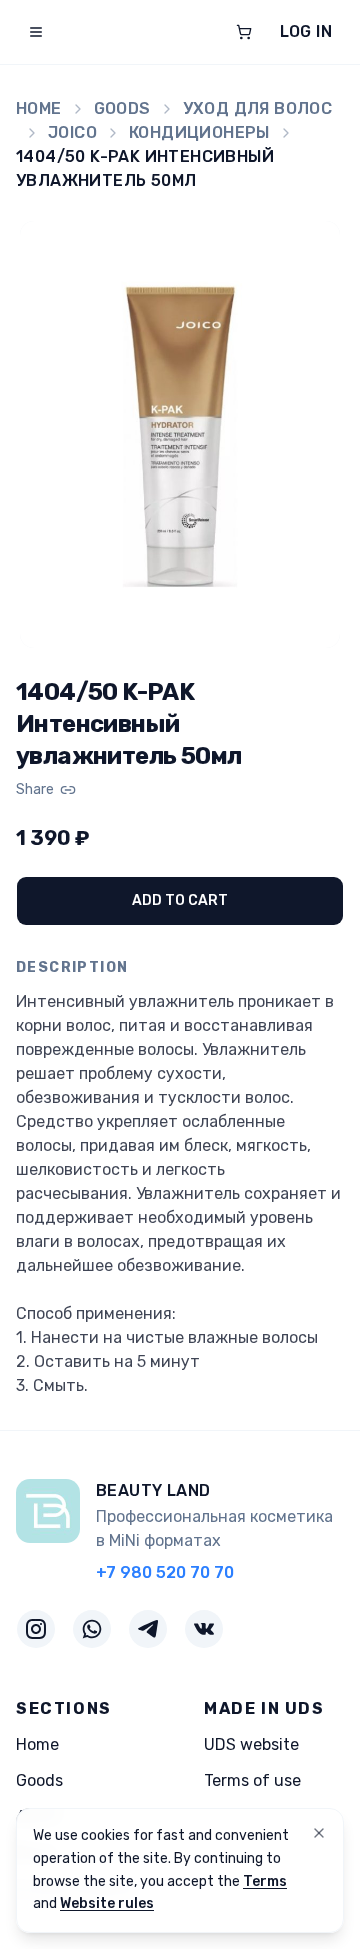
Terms (265, 1881)
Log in (306, 31)
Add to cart (180, 900)
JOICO (72, 132)
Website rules (107, 1903)
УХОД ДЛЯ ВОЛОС (258, 108)
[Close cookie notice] (319, 1833)
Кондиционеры (199, 132)
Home (39, 108)
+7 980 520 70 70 (165, 1572)
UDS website (251, 1744)
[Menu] (36, 32)
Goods (122, 108)
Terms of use (252, 1780)
